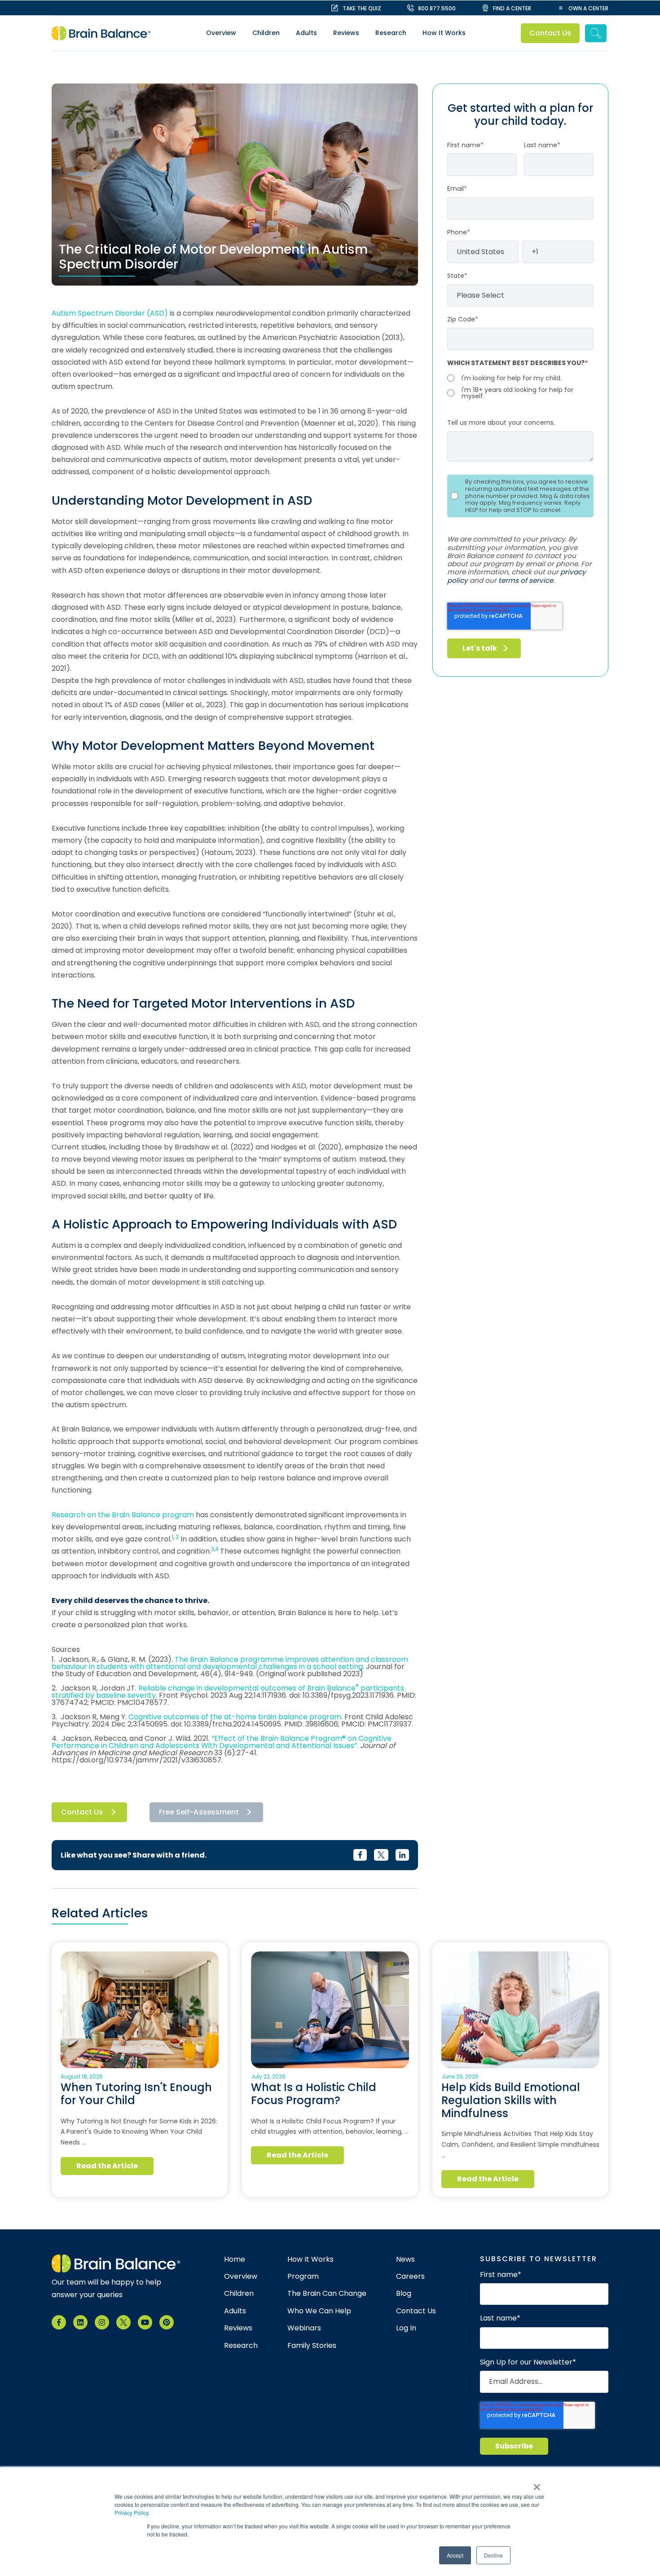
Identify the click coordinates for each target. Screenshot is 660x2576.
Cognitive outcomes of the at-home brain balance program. (235, 1717)
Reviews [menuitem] (346, 33)
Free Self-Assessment (199, 1812)
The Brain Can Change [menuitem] (327, 2294)
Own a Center (588, 8)
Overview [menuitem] (221, 33)
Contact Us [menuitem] (416, 2311)
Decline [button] (493, 2555)
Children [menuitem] (266, 33)
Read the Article (107, 2166)
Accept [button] (455, 2555)
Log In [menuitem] (406, 2328)
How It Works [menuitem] (444, 33)
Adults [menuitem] (306, 33)
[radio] (520, 378)
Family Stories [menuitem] (312, 2346)
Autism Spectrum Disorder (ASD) (111, 313)
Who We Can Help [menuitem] (319, 2311)
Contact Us (550, 33)
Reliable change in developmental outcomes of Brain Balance (247, 1688)
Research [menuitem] (391, 33)
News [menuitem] (405, 2259)
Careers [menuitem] (410, 2277)
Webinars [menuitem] (304, 2328)
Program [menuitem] (303, 2277)
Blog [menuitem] (404, 2294)
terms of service (526, 580)
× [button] (537, 2484)
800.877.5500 (437, 8)
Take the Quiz (362, 8)
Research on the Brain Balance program (123, 1515)
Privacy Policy (131, 2512)
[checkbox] (520, 386)
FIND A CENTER (512, 8)
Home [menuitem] (235, 2259)
